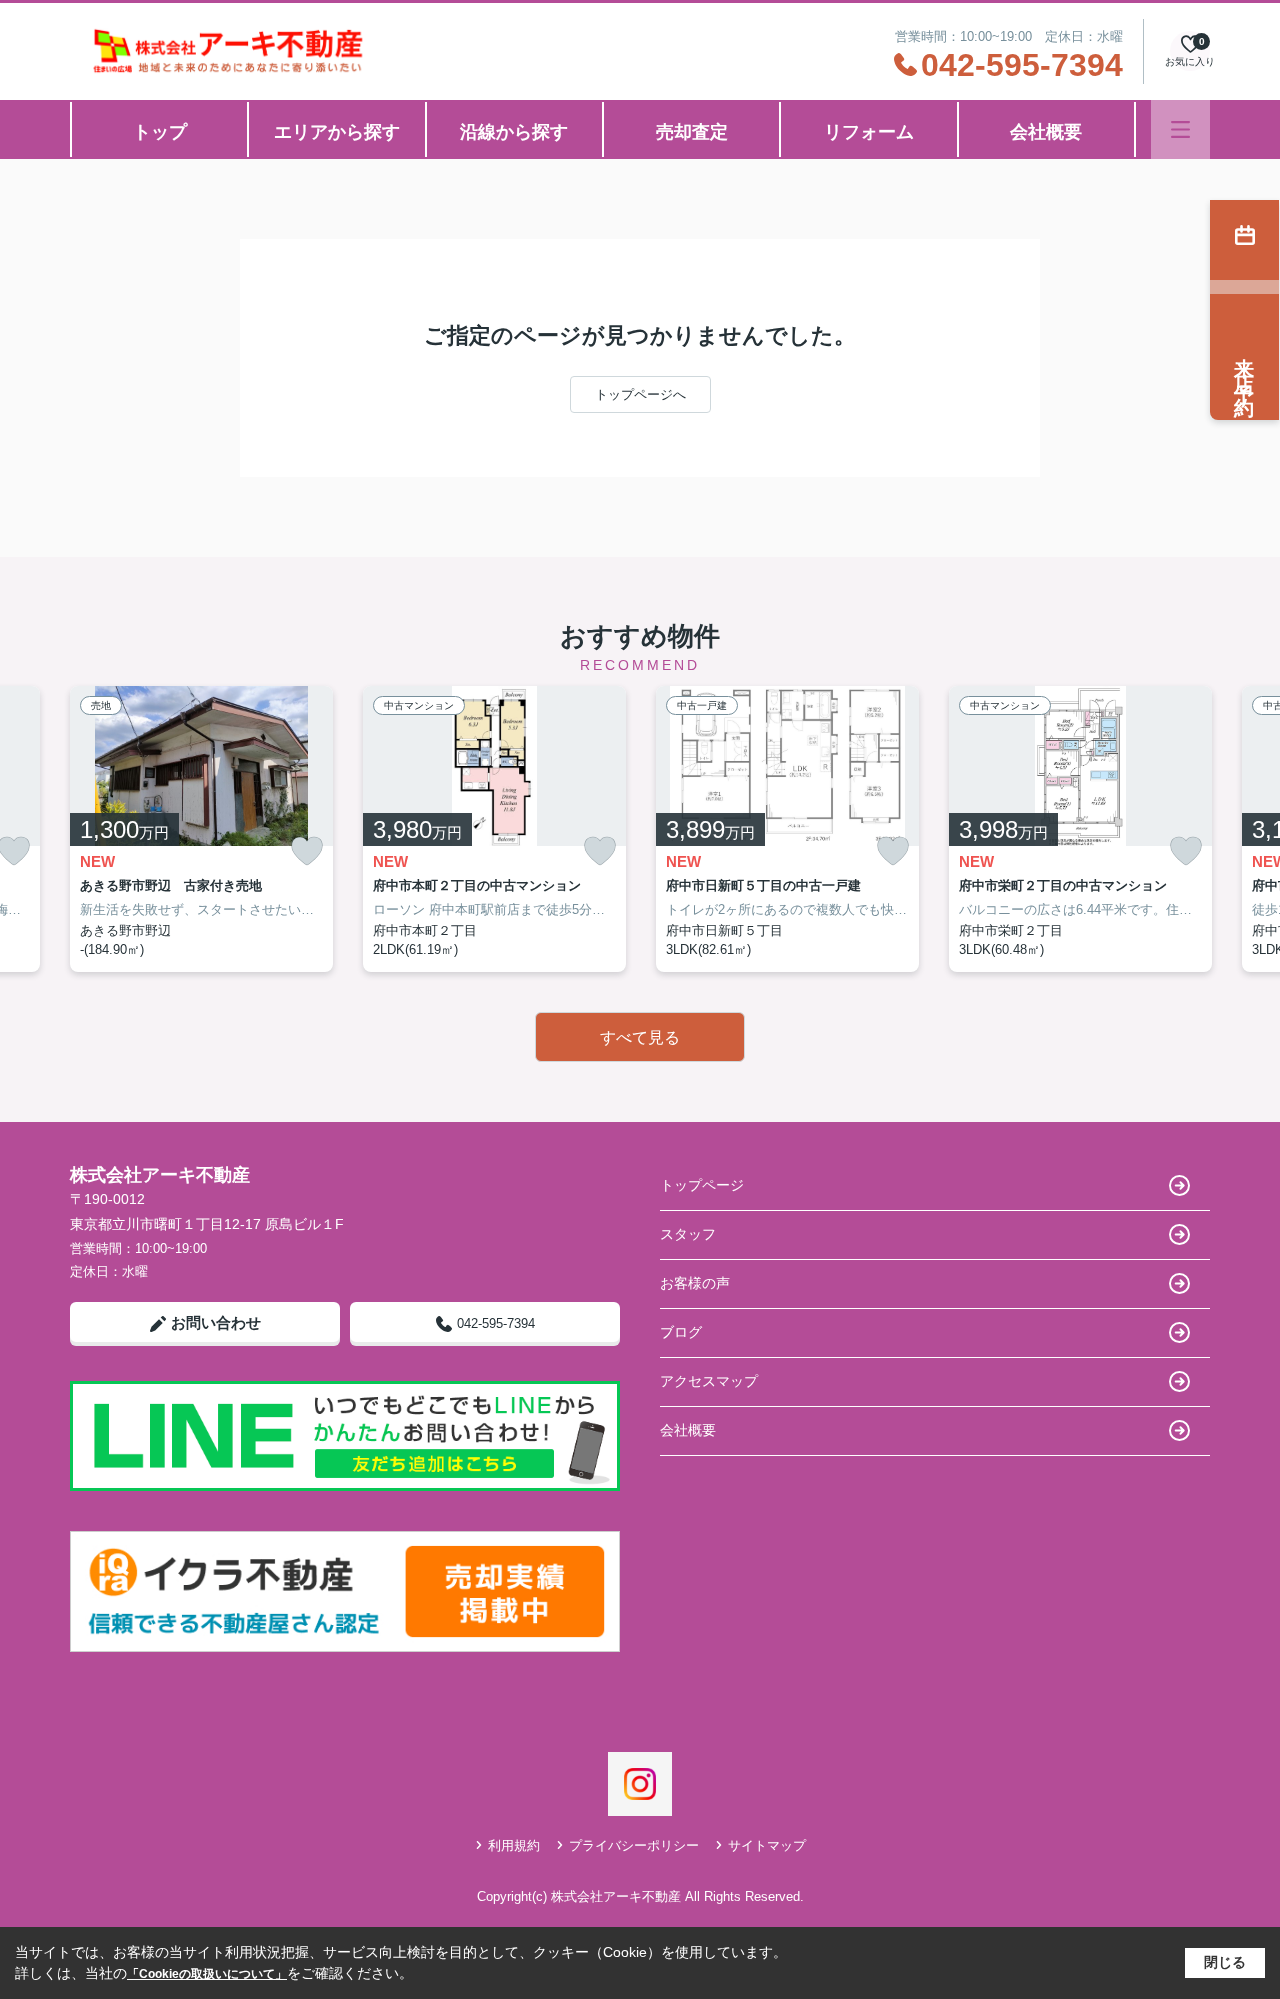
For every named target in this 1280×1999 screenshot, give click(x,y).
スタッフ (688, 1234)
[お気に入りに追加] (307, 851)
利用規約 (514, 1845)
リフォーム (869, 132)
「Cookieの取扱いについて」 (207, 1974)
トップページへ (640, 394)
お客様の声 (695, 1283)
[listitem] (201, 829)
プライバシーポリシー (634, 1845)
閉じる (1225, 1962)
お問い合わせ (216, 1322)
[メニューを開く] (1180, 129)
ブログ (681, 1332)
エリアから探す (337, 132)
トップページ (702, 1185)
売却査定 (692, 132)
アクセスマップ (709, 1381)
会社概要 (1046, 132)
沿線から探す (514, 132)
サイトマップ (767, 1845)
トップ (160, 132)
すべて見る (640, 1037)
